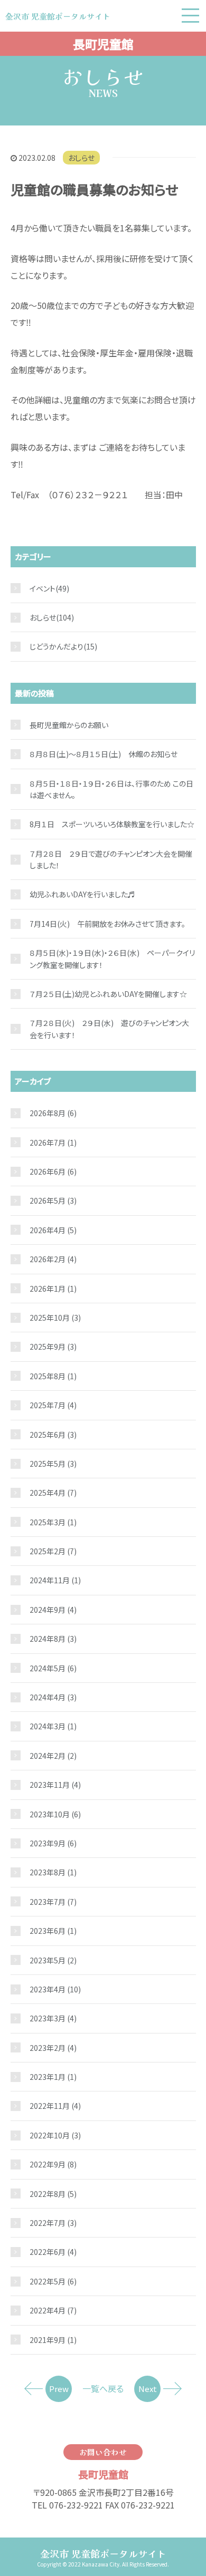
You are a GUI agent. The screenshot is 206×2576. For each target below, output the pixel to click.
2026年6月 (53, 1171)
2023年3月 (53, 2018)
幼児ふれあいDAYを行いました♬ (82, 894)
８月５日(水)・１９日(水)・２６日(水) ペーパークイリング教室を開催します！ (112, 958)
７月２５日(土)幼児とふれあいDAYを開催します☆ (108, 994)
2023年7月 (53, 1902)
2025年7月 (53, 1405)
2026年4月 (53, 1230)
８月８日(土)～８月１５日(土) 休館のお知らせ (104, 754)
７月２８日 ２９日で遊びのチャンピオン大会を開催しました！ (111, 859)
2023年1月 (53, 2077)
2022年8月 (53, 2194)
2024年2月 (53, 1756)
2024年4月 (53, 1697)
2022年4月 (53, 2310)
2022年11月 (55, 2106)
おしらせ (81, 158)
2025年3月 (53, 1522)
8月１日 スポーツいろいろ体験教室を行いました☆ (112, 824)
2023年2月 (53, 2048)
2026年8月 (53, 1113)
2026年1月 (53, 1289)
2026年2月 (53, 1259)
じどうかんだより (57, 646)
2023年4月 (55, 1989)
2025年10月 (55, 1318)
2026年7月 (53, 1142)
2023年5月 (53, 1960)
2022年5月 (53, 2281)
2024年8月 (53, 1639)
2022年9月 (53, 2164)
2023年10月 (55, 1814)
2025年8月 (53, 1376)
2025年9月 (53, 1347)
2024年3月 (53, 1726)
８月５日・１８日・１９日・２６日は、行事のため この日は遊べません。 (111, 789)
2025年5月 (53, 1464)
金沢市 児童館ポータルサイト (103, 2553)
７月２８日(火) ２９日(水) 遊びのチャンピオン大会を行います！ (109, 1029)
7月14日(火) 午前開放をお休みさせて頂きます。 (107, 924)
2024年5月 (53, 1668)
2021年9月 (53, 2340)
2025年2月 (53, 1551)
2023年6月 (53, 1931)
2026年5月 (53, 1200)
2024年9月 (53, 1610)
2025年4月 (53, 1493)
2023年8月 (53, 1872)
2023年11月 (55, 1785)
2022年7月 (53, 2223)
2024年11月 (55, 1580)
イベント (43, 588)
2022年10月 (55, 2135)
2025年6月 (53, 1435)
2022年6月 (53, 2252)
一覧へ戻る (103, 2388)
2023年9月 (53, 1843)
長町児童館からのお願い (69, 725)
